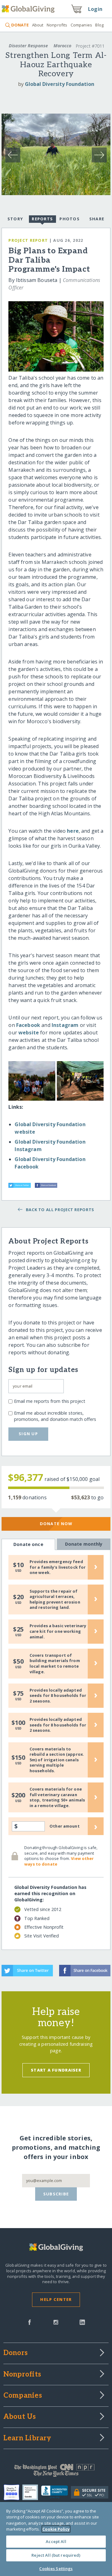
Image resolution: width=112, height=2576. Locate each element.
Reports (42, 219)
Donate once (28, 1544)
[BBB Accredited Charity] (56, 2492)
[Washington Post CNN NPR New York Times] (56, 2472)
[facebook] (30, 2322)
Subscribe (56, 2194)
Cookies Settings (56, 2569)
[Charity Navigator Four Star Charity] (13, 2492)
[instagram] (56, 2322)
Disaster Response (28, 46)
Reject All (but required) (56, 2555)
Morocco (62, 46)
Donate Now (56, 1524)
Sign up (28, 1434)
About (38, 25)
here (73, 831)
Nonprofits (57, 25)
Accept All (56, 2541)
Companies (81, 25)
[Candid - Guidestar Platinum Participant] (32, 2492)
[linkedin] (82, 2322)
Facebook (29, 1025)
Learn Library (27, 2438)
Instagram (66, 1025)
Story (15, 219)
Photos (70, 219)
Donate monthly (84, 1544)
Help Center (56, 2299)
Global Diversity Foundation (60, 84)
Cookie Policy (56, 2529)
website (29, 1033)
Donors (16, 2353)
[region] (56, 2539)
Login (95, 9)
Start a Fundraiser (56, 2070)
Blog (99, 25)
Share (97, 219)
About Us (20, 2417)
